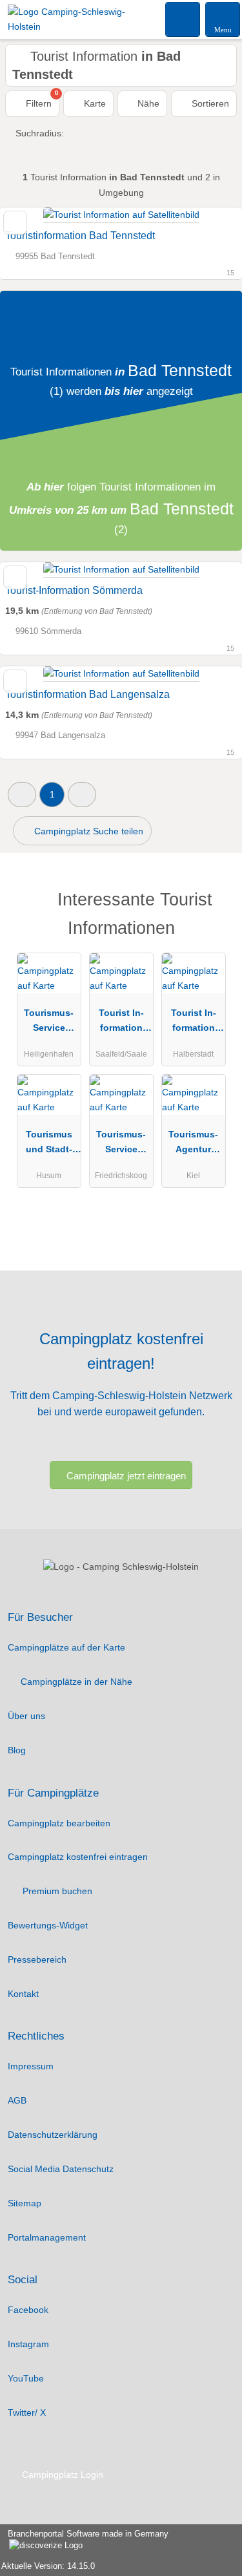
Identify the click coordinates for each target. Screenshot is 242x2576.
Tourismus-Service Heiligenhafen (49, 1023)
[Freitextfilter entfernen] (183, 19)
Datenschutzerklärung (53, 2135)
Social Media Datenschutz (61, 2169)
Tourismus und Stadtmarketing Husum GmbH (49, 1145)
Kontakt (23, 1994)
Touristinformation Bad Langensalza (87, 694)
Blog (17, 1750)
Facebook (28, 2310)
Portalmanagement (47, 2237)
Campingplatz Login (61, 2475)
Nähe (147, 103)
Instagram (28, 2344)
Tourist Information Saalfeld (121, 1023)
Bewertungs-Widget (48, 1925)
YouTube (26, 2378)
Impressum (31, 2066)
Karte (94, 103)
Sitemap (25, 2203)
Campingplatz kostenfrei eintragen (78, 1857)
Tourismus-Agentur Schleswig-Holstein (193, 1145)
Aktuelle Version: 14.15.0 (48, 2566)
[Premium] (216, 903)
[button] (22, 795)
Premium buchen (56, 1891)
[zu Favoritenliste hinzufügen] (15, 223)
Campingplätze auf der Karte (66, 1647)
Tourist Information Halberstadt (193, 1023)
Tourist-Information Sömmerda (74, 590)
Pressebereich (37, 1959)
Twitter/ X (27, 2412)
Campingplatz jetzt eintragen (126, 1476)
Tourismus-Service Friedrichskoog (121, 1145)
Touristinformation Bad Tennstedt (80, 236)
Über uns (26, 1716)
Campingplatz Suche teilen (87, 831)
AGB (17, 2100)
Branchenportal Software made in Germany (84, 2540)
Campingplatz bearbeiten (59, 1823)
